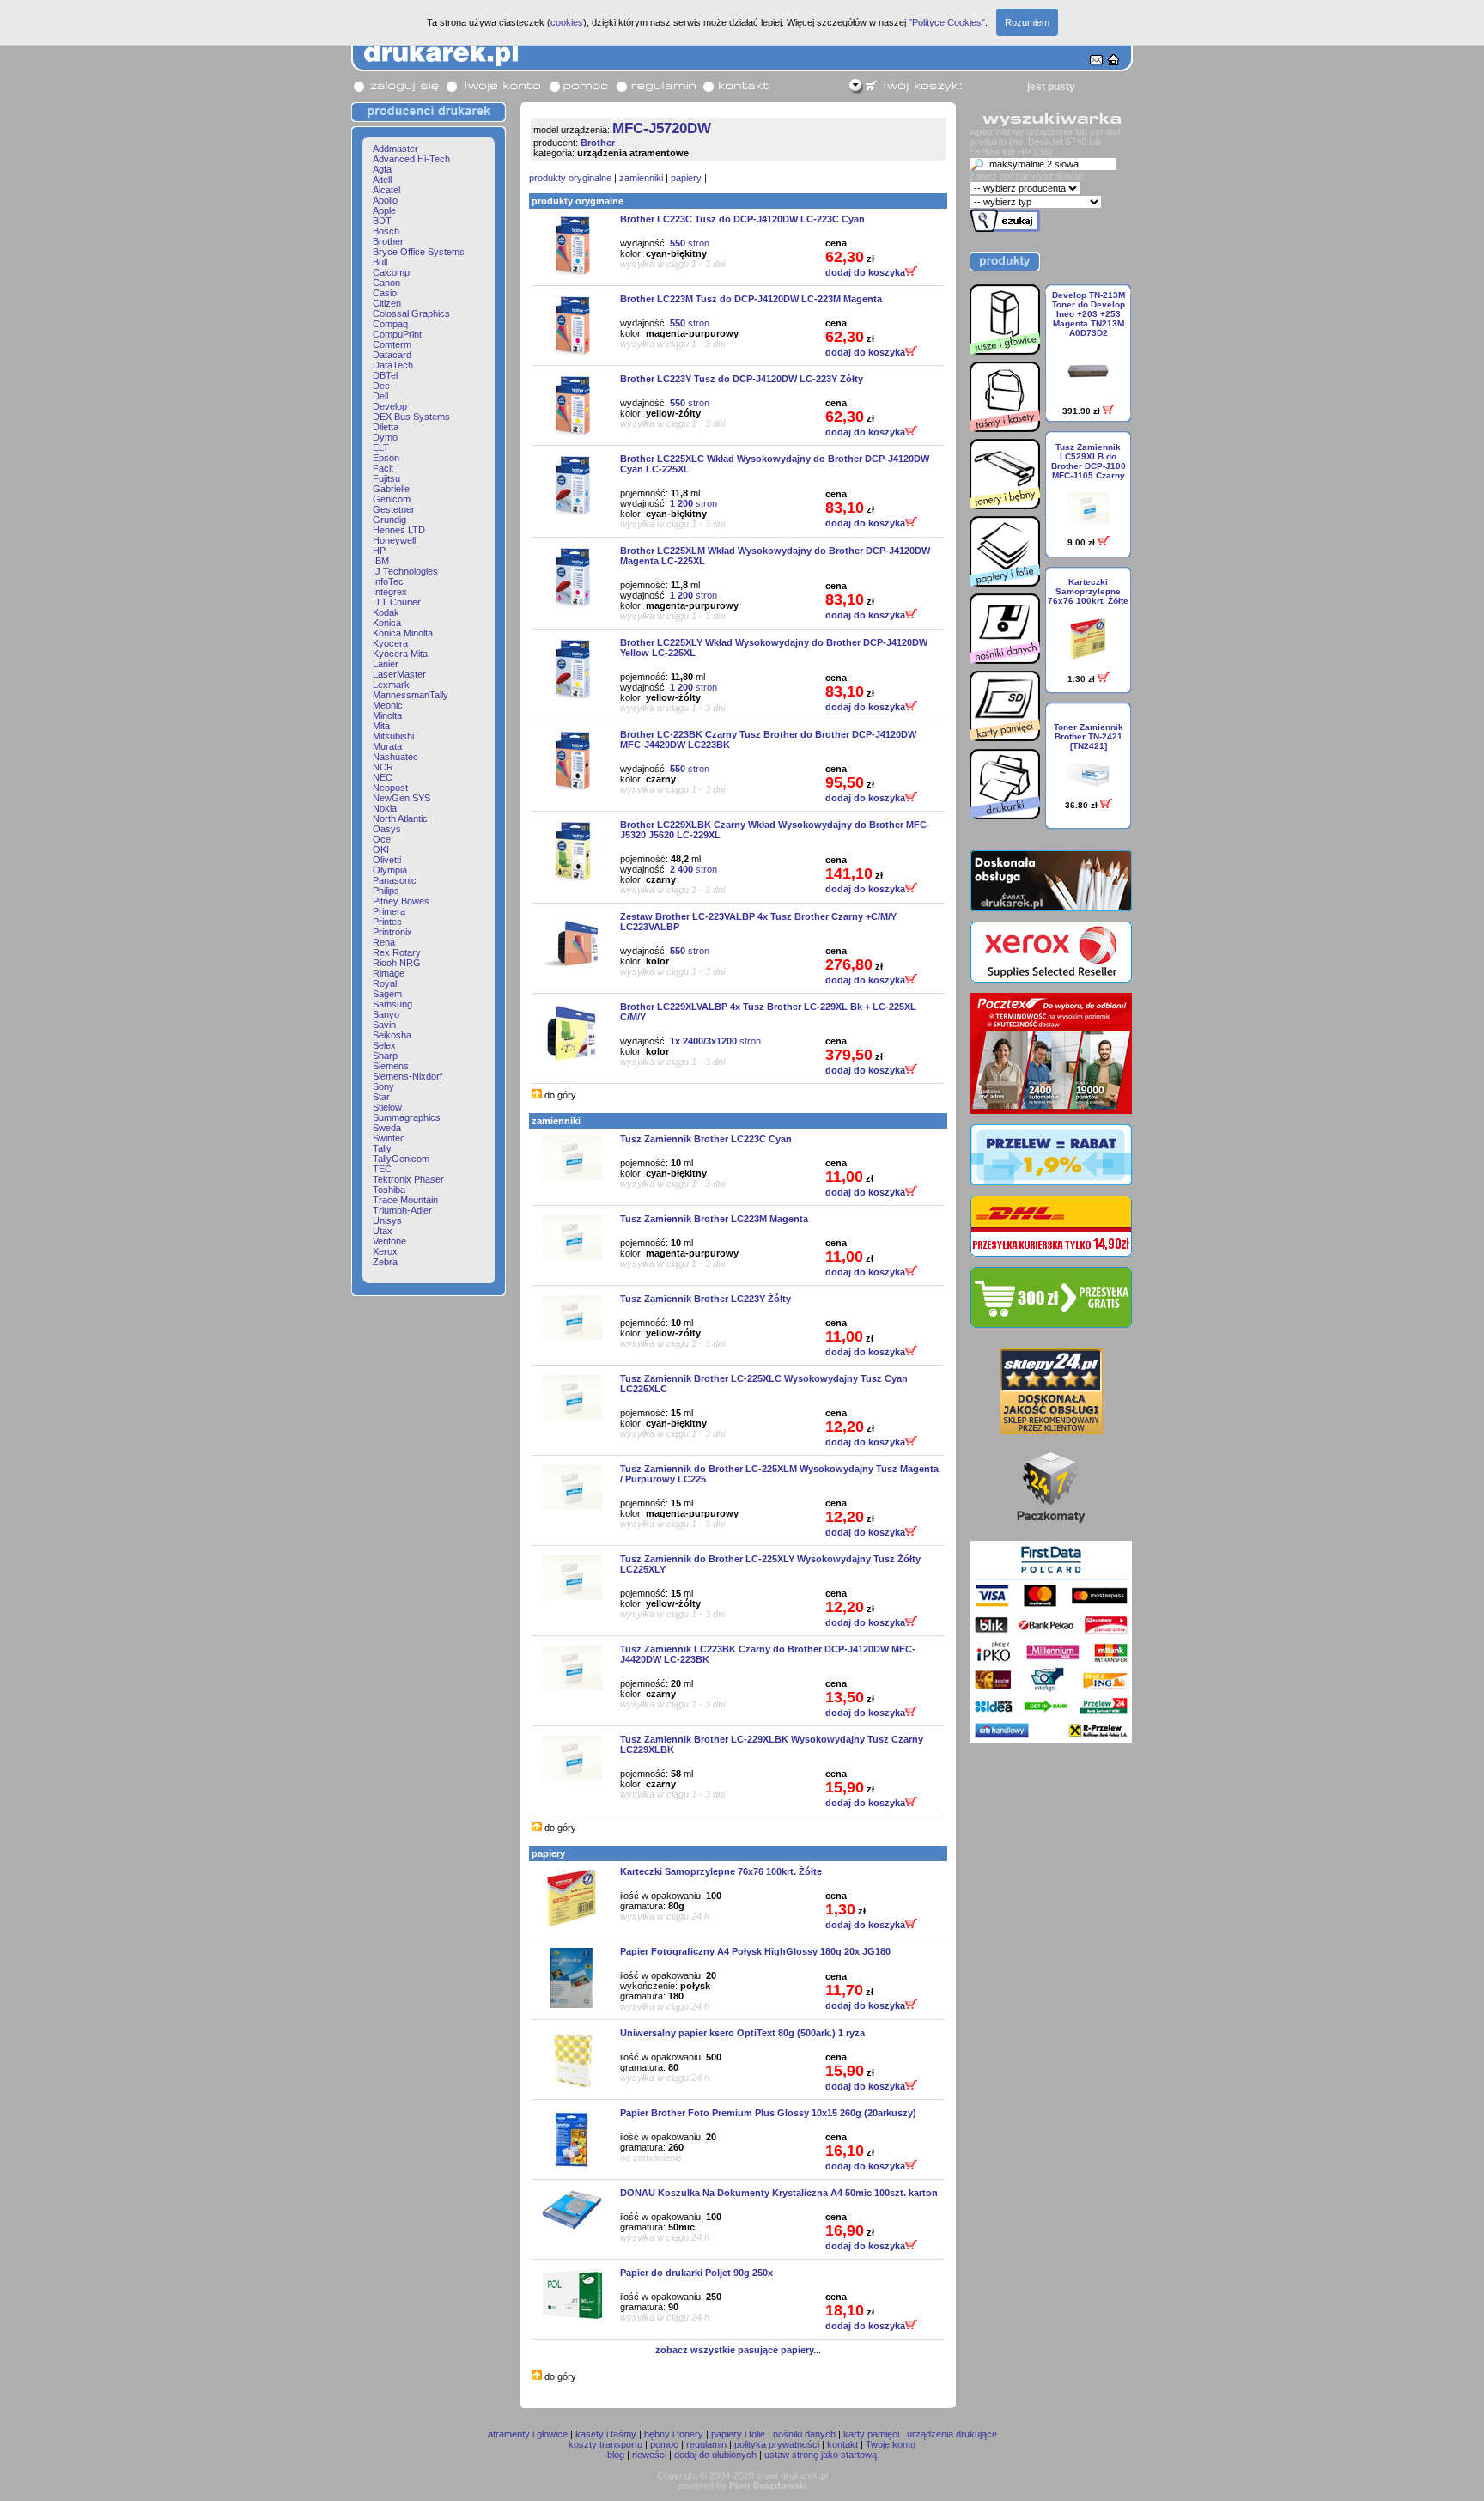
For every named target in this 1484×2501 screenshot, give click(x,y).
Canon (386, 283)
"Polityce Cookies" (947, 22)
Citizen (387, 303)
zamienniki (641, 178)
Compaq (390, 324)
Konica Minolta (403, 633)
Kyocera (390, 643)
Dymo (385, 437)
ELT (381, 447)
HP (379, 551)
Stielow (387, 1107)
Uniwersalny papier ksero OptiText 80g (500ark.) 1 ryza (742, 2033)
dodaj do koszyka (865, 272)
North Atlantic (400, 818)
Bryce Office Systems (419, 252)
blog (616, 2455)
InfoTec (388, 581)
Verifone (389, 1241)
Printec (387, 922)
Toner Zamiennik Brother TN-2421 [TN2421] (1089, 736)
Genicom (392, 499)
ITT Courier (397, 602)
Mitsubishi (393, 736)
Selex (384, 1045)
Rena (384, 942)
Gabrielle (391, 489)
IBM (381, 561)
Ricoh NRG (397, 963)
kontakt (842, 2444)
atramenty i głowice (528, 2434)
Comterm (392, 344)
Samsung (392, 1004)
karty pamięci (871, 2434)
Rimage (389, 973)
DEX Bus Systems (411, 417)
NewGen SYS (401, 798)
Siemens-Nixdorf (407, 1076)
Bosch (386, 231)
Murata (387, 746)
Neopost (390, 788)
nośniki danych (804, 2434)
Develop (390, 406)
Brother (388, 241)
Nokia (385, 808)
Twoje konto (891, 2444)
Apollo (385, 200)
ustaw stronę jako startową (821, 2455)
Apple (384, 210)
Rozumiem (1027, 22)
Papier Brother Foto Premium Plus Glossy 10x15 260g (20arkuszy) (768, 2113)
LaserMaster (399, 674)
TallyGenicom (401, 1159)
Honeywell (394, 540)
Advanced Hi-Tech (411, 159)
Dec (381, 386)
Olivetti (387, 860)
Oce (382, 839)
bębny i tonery (674, 2434)
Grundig (389, 520)
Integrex (390, 592)
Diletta (386, 427)
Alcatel (386, 190)
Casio (385, 293)
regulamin (706, 2444)
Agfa (382, 169)
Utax (383, 1231)
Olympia (390, 870)
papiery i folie (738, 2434)
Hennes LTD (399, 530)
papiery (686, 178)
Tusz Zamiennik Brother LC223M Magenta (714, 1219)
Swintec (389, 1138)
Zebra (385, 1262)
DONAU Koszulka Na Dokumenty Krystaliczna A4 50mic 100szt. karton (779, 2193)
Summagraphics (407, 1117)
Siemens (391, 1066)
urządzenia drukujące (952, 2434)
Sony (383, 1086)
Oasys (387, 829)
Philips (386, 891)
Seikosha (392, 1035)
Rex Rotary (397, 952)
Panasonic (395, 880)
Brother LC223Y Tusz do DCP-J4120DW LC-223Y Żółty (742, 379)
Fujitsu (386, 478)
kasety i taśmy (606, 2434)
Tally (382, 1148)
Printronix (392, 932)
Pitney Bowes (401, 901)
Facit (383, 468)
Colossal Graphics (411, 313)
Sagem (387, 994)
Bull (380, 262)
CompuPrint (397, 334)
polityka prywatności (777, 2444)
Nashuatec (395, 757)
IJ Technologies (405, 571)
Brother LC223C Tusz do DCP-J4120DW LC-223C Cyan (742, 219)
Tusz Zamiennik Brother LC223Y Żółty (706, 1299)
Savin (384, 1025)
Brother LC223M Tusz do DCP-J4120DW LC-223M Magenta (751, 299)
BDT (382, 221)
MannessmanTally (411, 695)
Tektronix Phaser (408, 1179)
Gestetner (394, 509)
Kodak (386, 612)
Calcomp (391, 272)
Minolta (387, 715)
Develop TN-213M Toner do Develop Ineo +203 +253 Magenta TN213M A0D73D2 (1089, 314)
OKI (381, 849)
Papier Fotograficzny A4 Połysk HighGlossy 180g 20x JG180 (755, 1951)
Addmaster (395, 149)
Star (381, 1097)
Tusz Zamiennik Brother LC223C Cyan (706, 1139)
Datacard (392, 355)
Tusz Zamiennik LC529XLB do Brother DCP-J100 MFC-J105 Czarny (1089, 461)
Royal (385, 983)
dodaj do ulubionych (715, 2455)
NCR (383, 767)
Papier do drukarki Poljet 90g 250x (696, 2273)
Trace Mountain (405, 1200)
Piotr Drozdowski (768, 2486)
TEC (382, 1169)
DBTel (385, 375)
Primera (389, 911)
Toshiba (389, 1190)
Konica (387, 623)
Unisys (387, 1220)
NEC (383, 777)
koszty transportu (605, 2444)
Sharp (385, 1056)
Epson (386, 458)
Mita (381, 726)
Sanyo (386, 1014)
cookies (567, 22)
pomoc (664, 2444)
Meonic (388, 705)
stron (690, 243)
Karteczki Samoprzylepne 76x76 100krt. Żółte (721, 1871)
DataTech (393, 365)
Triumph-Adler (402, 1210)
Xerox (385, 1251)
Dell (380, 396)
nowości (649, 2455)
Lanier (386, 664)
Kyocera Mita (400, 654)
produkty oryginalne (570, 178)
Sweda (387, 1128)
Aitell (382, 180)
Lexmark (391, 685)
